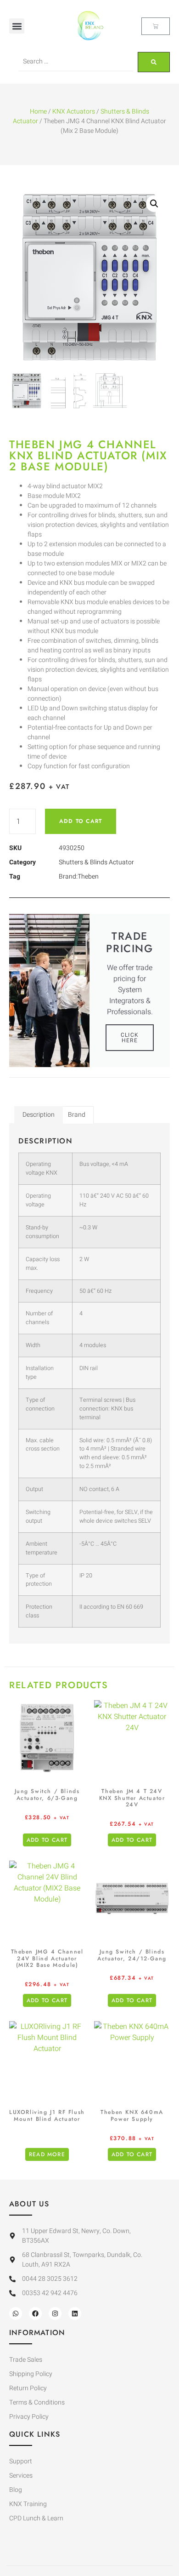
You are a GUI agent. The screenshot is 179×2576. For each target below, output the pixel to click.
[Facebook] (35, 2313)
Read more (47, 2154)
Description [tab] (39, 1115)
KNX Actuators (74, 111)
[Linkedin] (75, 2313)
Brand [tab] (77, 1115)
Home (38, 111)
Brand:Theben (79, 877)
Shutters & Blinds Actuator (96, 862)
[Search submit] (154, 62)
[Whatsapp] (16, 2313)
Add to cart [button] (47, 1840)
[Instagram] (55, 2313)
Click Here (130, 1038)
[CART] (156, 26)
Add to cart (81, 821)
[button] (17, 26)
